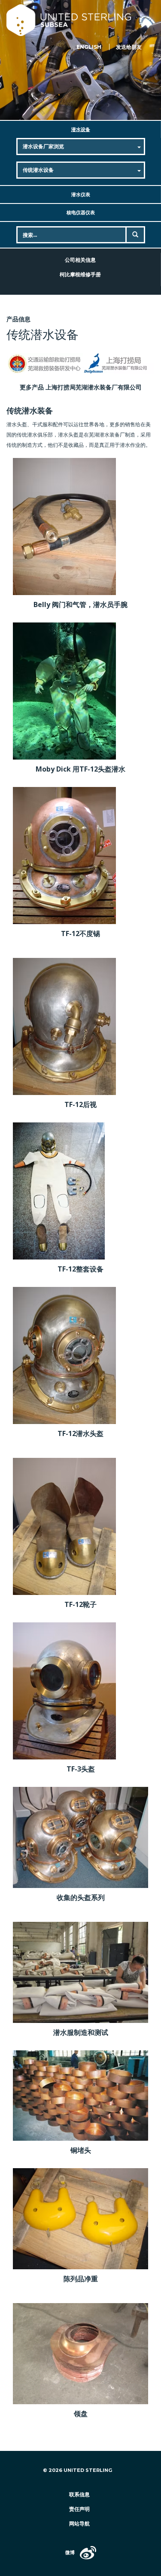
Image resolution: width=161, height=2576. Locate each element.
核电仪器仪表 (81, 212)
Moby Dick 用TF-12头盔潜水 (80, 769)
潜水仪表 (81, 194)
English (89, 47)
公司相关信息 (80, 260)
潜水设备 (81, 129)
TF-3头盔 (81, 1769)
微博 (70, 2552)
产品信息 (18, 319)
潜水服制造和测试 (81, 2032)
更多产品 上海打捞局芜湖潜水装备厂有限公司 (81, 387)
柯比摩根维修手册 (80, 274)
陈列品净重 (81, 2279)
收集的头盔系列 (81, 1897)
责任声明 (79, 2509)
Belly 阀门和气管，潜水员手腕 (80, 604)
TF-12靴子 (80, 1604)
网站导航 (79, 2524)
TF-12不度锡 (80, 933)
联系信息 (79, 2494)
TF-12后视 (80, 1104)
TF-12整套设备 (80, 1269)
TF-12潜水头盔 (80, 1433)
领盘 (81, 2414)
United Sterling (80, 20)
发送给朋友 (129, 47)
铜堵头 (81, 2150)
